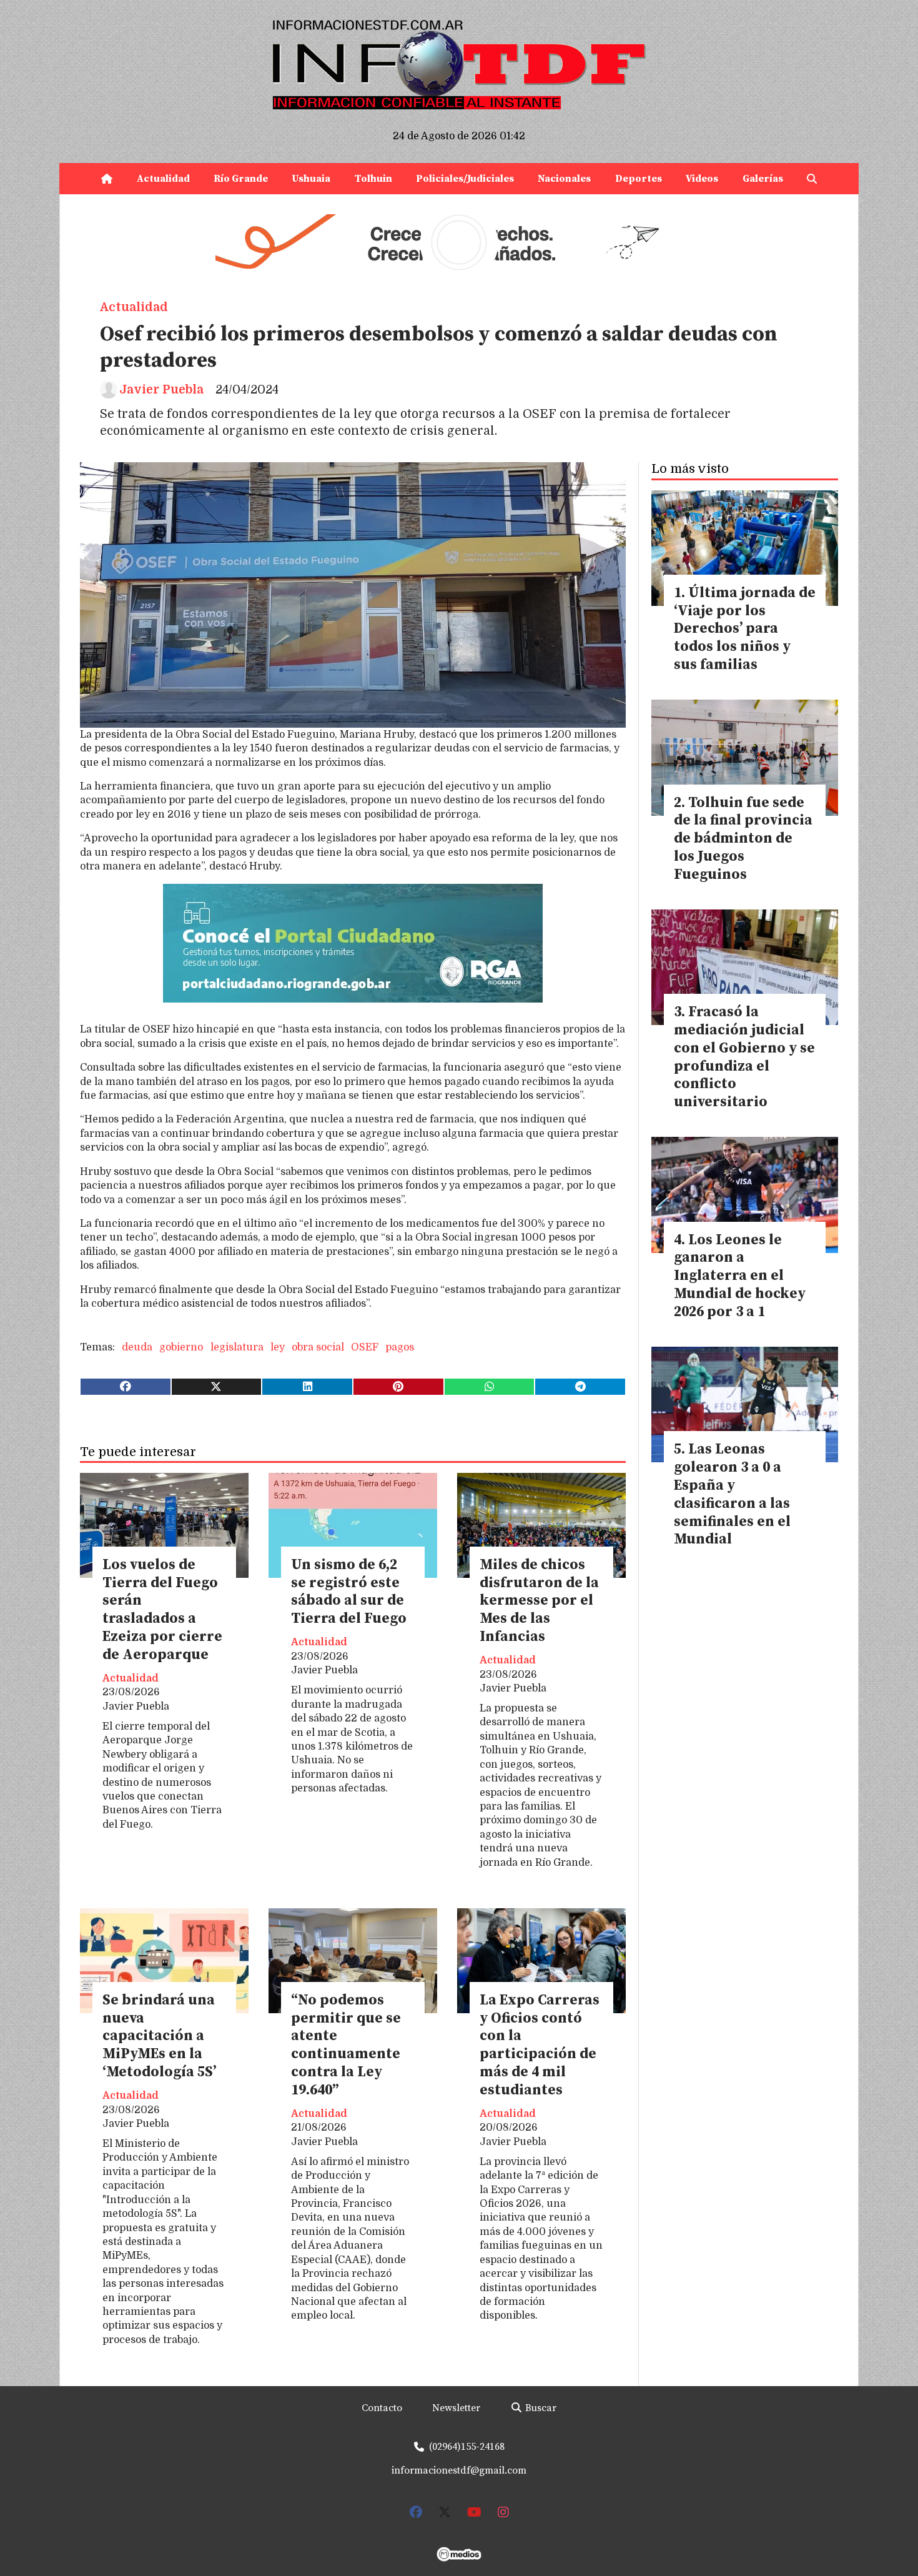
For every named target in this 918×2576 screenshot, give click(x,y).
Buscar (540, 2408)
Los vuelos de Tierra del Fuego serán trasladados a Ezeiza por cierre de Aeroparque (162, 1610)
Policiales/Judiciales (465, 179)
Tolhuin (373, 179)
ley (278, 1347)
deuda (137, 1347)
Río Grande (241, 179)
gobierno (181, 1347)
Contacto (382, 2408)
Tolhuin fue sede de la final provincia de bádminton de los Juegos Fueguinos (743, 839)
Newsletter (456, 2408)
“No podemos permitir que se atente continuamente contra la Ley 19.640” (346, 2045)
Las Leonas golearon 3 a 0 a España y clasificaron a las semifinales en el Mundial (732, 1494)
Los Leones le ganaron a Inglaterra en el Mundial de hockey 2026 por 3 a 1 (740, 1276)
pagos (400, 1347)
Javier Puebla (161, 390)
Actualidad (163, 179)
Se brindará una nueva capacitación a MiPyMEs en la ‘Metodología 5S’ (159, 2036)
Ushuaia (311, 179)
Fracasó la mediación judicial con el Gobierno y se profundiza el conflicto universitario (744, 1057)
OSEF (365, 1347)
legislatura (237, 1347)
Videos (702, 179)
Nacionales (564, 179)
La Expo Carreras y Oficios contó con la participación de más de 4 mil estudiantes (540, 2045)
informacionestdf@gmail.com (459, 2470)
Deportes (639, 179)
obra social (318, 1347)
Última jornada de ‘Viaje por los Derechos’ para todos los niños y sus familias (745, 629)
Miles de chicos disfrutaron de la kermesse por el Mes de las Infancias (539, 1601)
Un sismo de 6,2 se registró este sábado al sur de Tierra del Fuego (349, 1592)
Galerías (763, 179)
